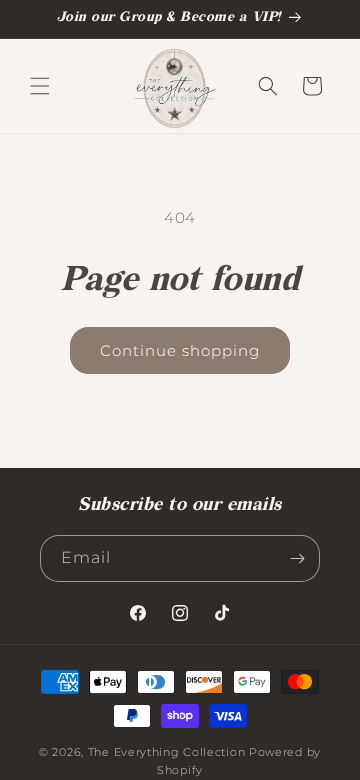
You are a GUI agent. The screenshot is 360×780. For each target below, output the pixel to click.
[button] (40, 86)
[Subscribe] (297, 558)
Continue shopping (180, 350)
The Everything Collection (167, 752)
